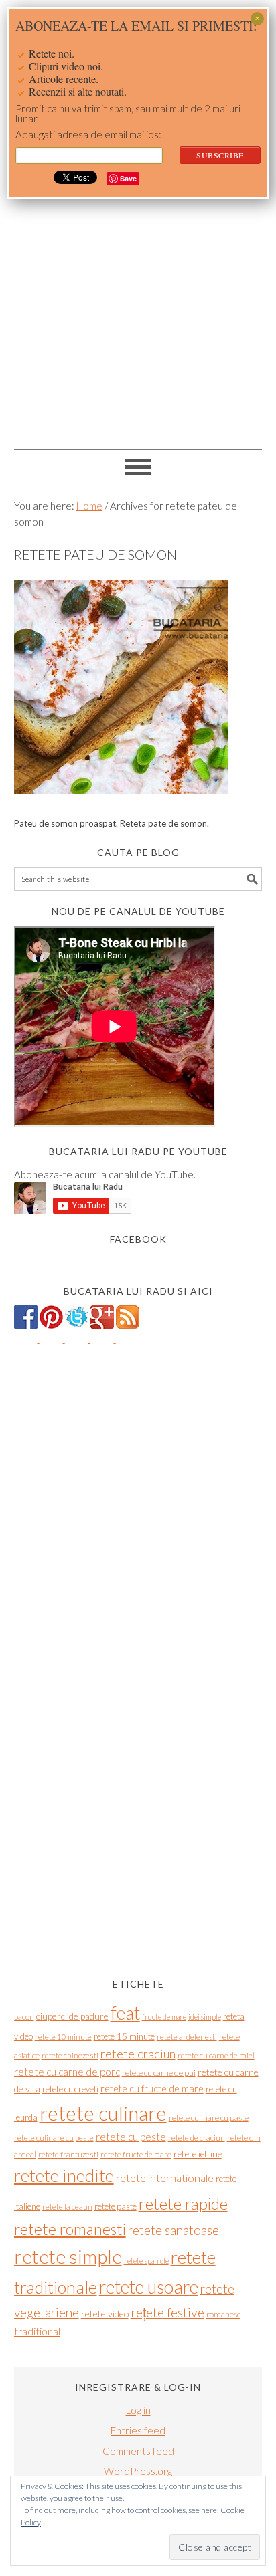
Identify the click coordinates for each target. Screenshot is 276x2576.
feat (125, 2013)
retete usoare (149, 2287)
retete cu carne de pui (159, 2073)
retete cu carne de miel (216, 2055)
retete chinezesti (70, 2055)
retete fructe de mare (136, 2154)
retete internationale (165, 2178)
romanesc (223, 2314)
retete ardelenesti (187, 2037)
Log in (138, 2410)
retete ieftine (198, 2154)
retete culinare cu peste (54, 2138)
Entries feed (138, 2430)
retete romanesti (70, 2229)
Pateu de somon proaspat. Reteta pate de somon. (112, 823)
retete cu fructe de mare (152, 2089)
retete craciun (138, 2054)
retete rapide (183, 2203)
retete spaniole (146, 2261)
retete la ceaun (67, 2207)
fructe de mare (164, 2017)
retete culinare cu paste (209, 2118)
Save (128, 178)
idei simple (205, 2017)
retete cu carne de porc (67, 2072)
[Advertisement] (138, 298)
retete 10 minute (63, 2037)
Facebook (138, 1239)
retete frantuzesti (68, 2154)
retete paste (116, 2206)
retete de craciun (197, 2138)
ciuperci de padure (72, 2016)
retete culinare (103, 2113)
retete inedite (64, 2175)
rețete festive (167, 2312)
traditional (37, 2331)
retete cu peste (131, 2137)
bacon (24, 2017)
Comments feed (138, 2451)
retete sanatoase (174, 2230)
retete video (105, 2314)
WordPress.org (138, 2471)
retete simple (68, 2256)
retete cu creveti (70, 2089)
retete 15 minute (124, 2036)
